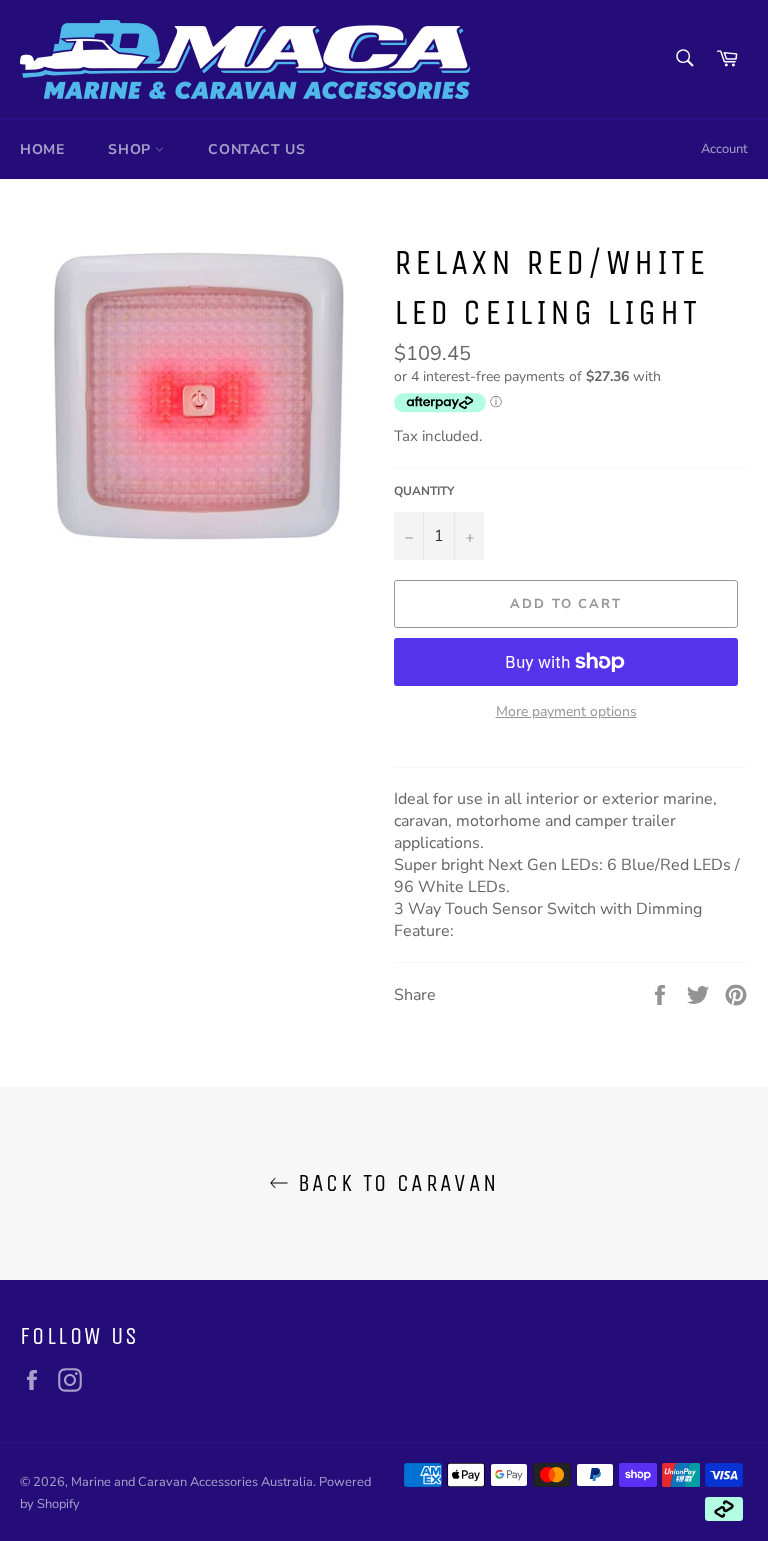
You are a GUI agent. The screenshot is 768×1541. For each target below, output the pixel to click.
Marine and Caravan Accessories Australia (192, 1482)
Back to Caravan (393, 1183)
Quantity (424, 491)
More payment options (566, 711)
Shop (131, 149)
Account (724, 149)
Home (42, 149)
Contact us (256, 149)
